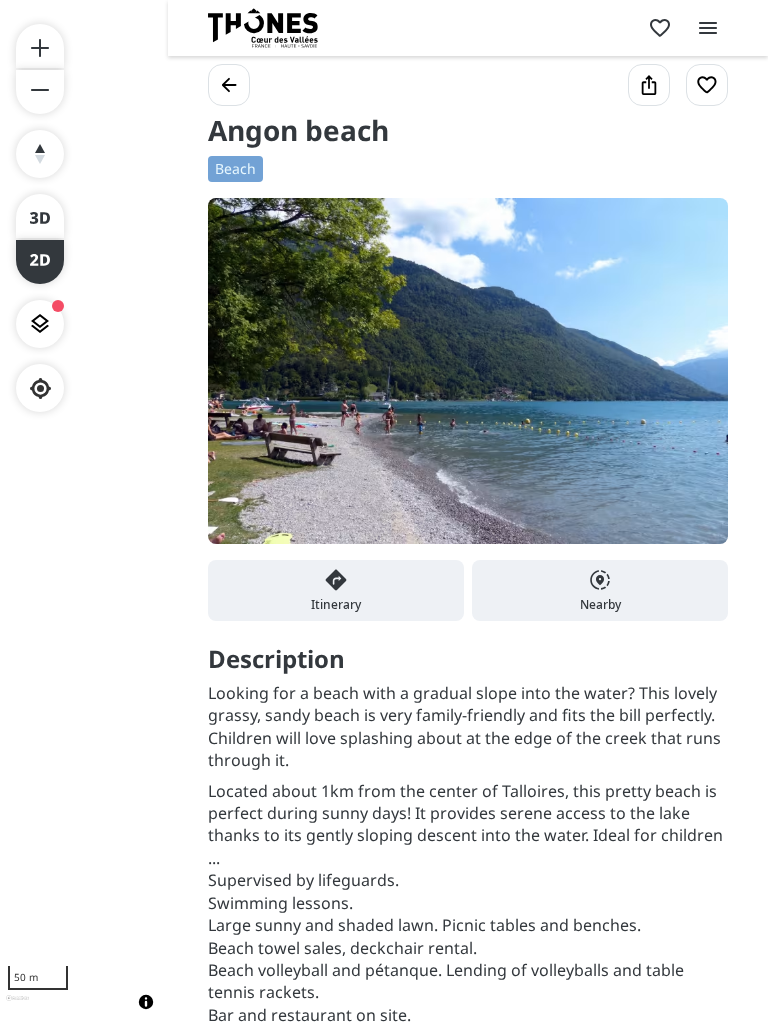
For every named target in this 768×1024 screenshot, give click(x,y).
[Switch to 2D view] (40, 262)
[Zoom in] (40, 46)
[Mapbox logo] (17, 1006)
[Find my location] (40, 388)
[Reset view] (40, 154)
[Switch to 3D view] (40, 216)
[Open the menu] (708, 28)
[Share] (649, 85)
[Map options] (40, 324)
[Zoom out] (40, 92)
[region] (84, 512)
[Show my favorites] (660, 28)
